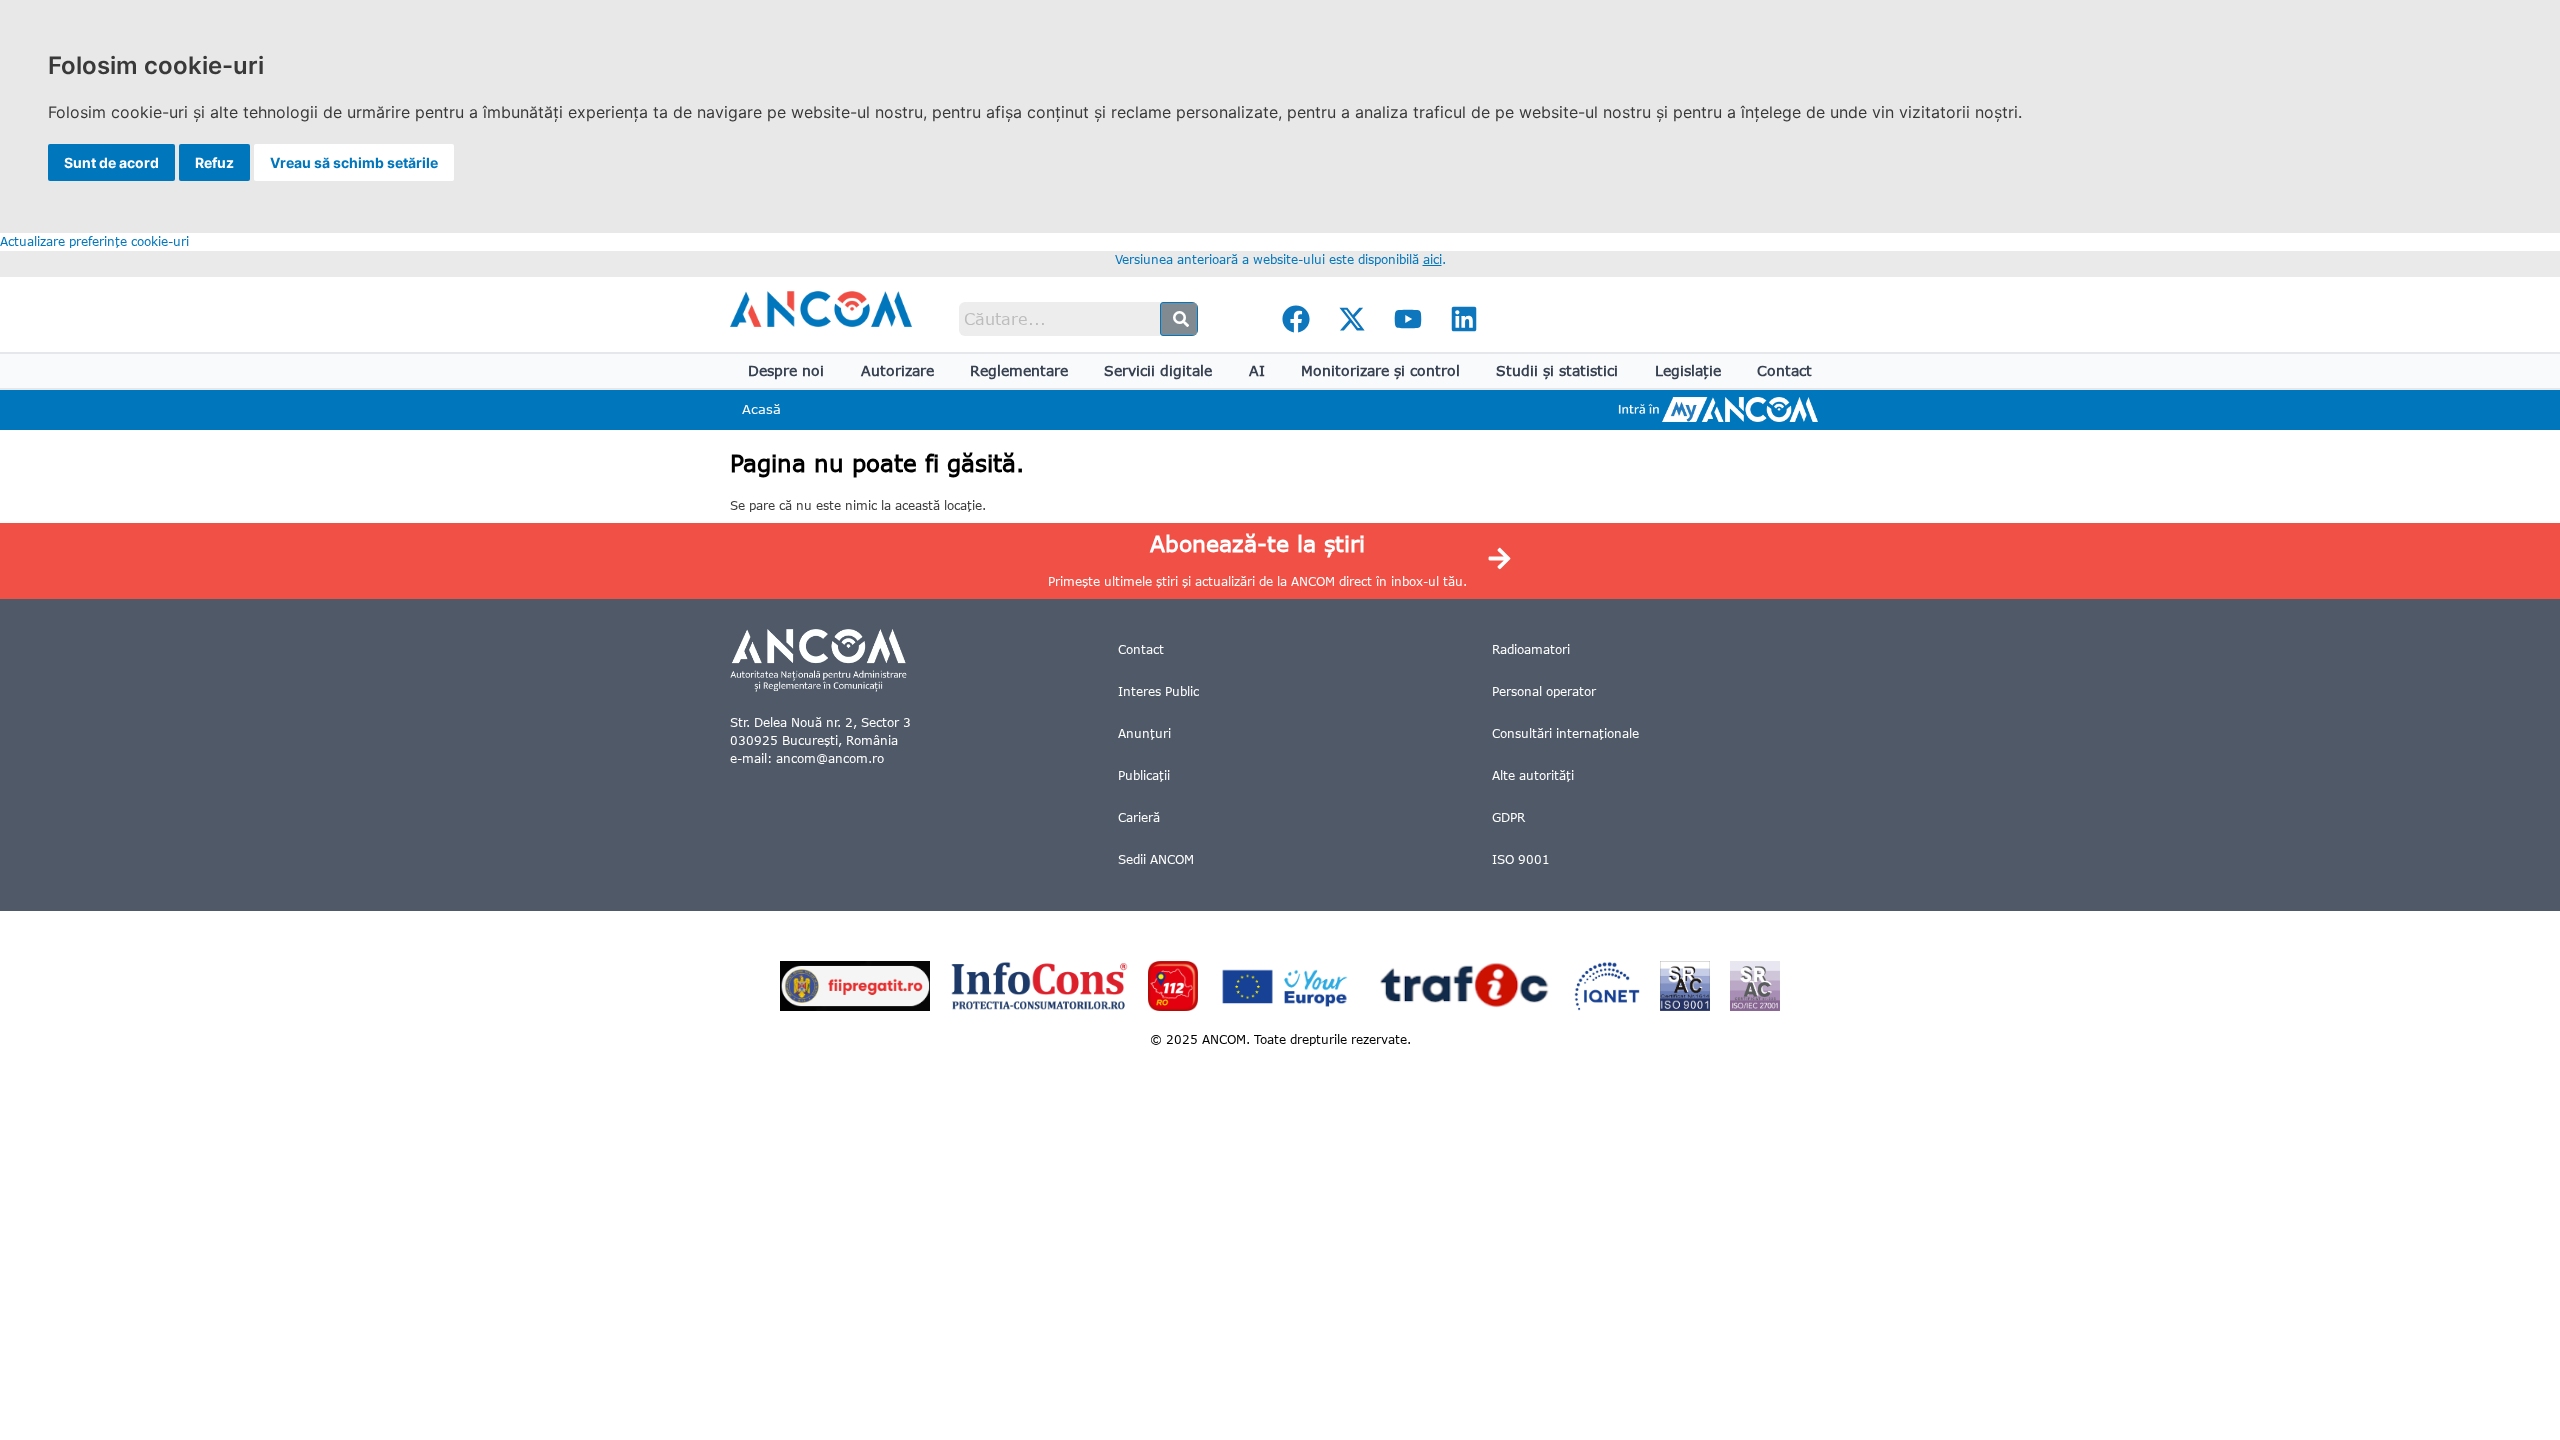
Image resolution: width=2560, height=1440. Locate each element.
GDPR (1508, 817)
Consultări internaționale (1565, 733)
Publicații (1144, 775)
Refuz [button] (214, 162)
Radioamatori (1531, 649)
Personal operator (1544, 691)
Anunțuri (1144, 733)
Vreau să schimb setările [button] (354, 162)
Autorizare (897, 370)
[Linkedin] (1464, 319)
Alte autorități (1533, 775)
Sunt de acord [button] (111, 162)
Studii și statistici (1557, 370)
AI (1257, 370)
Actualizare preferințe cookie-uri (94, 241)
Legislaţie (1688, 370)
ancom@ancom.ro (830, 758)
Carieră (1139, 817)
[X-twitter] (1352, 319)
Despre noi (786, 370)
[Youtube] (1408, 319)
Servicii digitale (1158, 370)
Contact (1784, 370)
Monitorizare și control (1380, 370)
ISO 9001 (1521, 859)
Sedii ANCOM (1156, 859)
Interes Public (1158, 691)
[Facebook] (1296, 319)
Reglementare (1019, 370)
